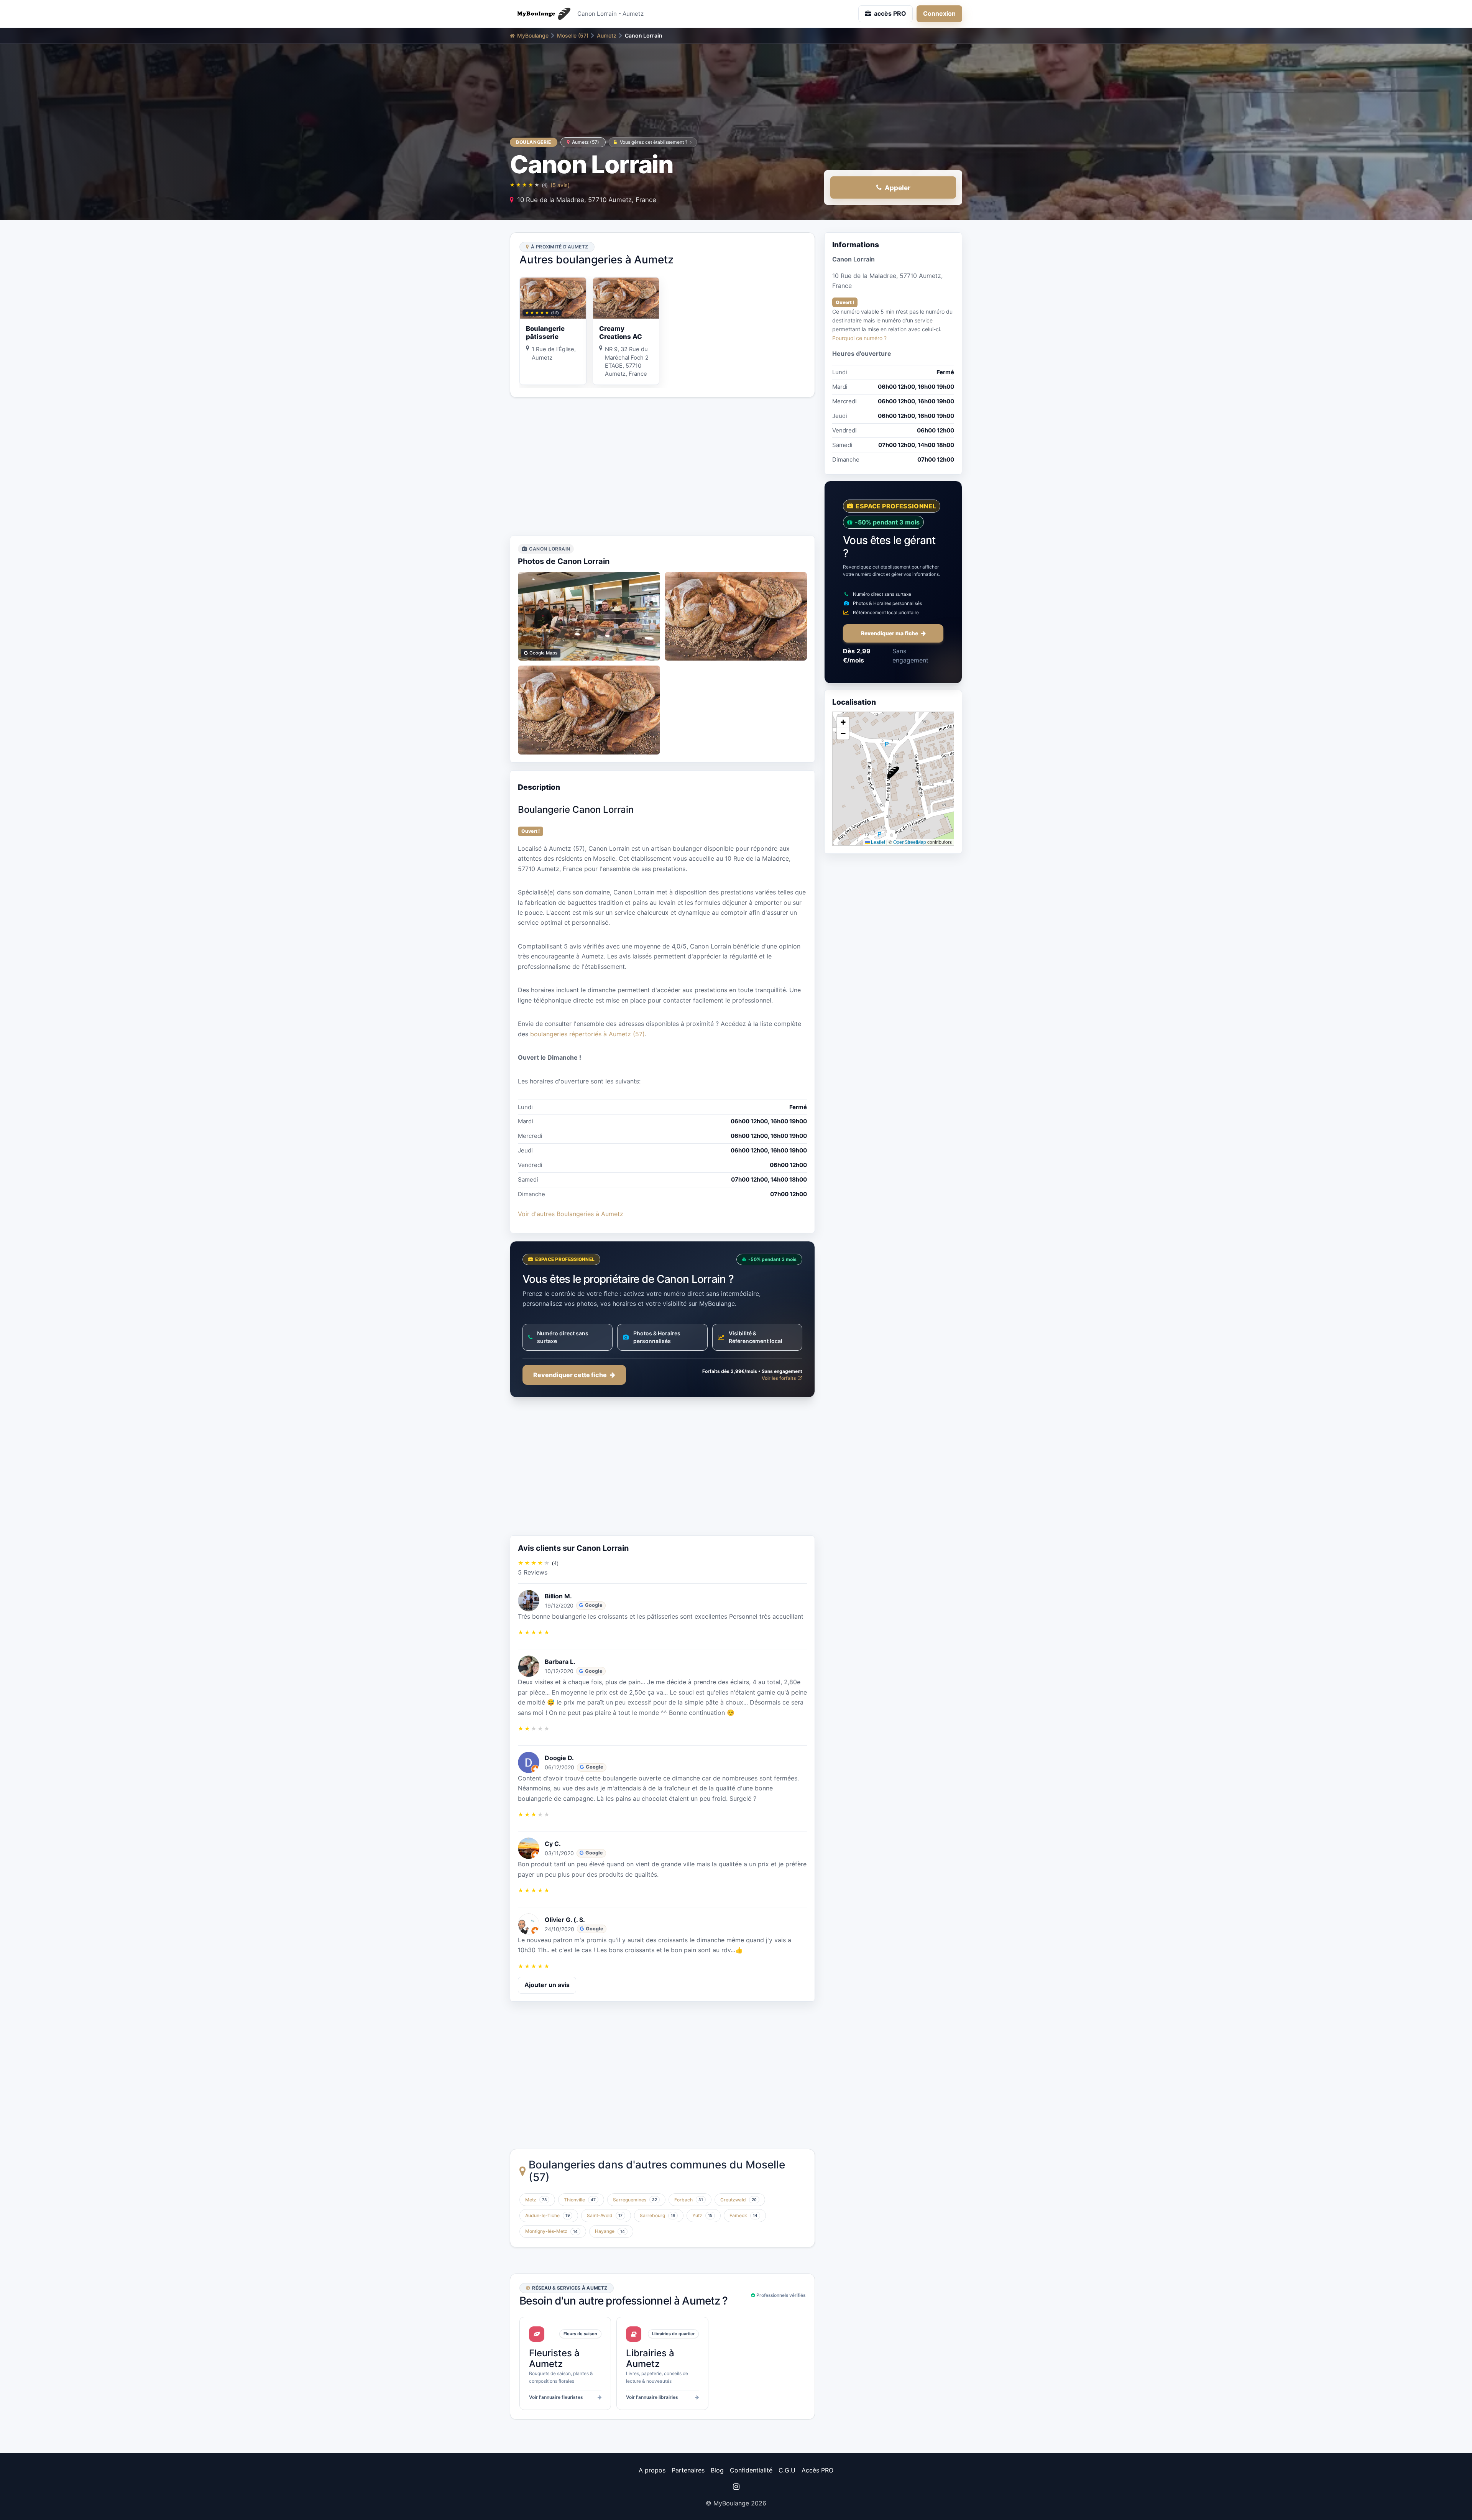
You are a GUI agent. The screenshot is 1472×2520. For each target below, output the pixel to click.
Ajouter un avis (547, 1985)
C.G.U (787, 2470)
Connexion (939, 13)
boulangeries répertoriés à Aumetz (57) (587, 1034)
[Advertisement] (662, 467)
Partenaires (688, 2470)
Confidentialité (751, 2470)
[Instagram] (736, 2487)
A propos (652, 2470)
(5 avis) (560, 185)
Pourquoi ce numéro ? (859, 338)
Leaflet (877, 842)
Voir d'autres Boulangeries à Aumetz (571, 1214)
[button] (893, 773)
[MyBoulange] (540, 14)
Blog (717, 2470)
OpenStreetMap (910, 842)
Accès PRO (817, 2470)
